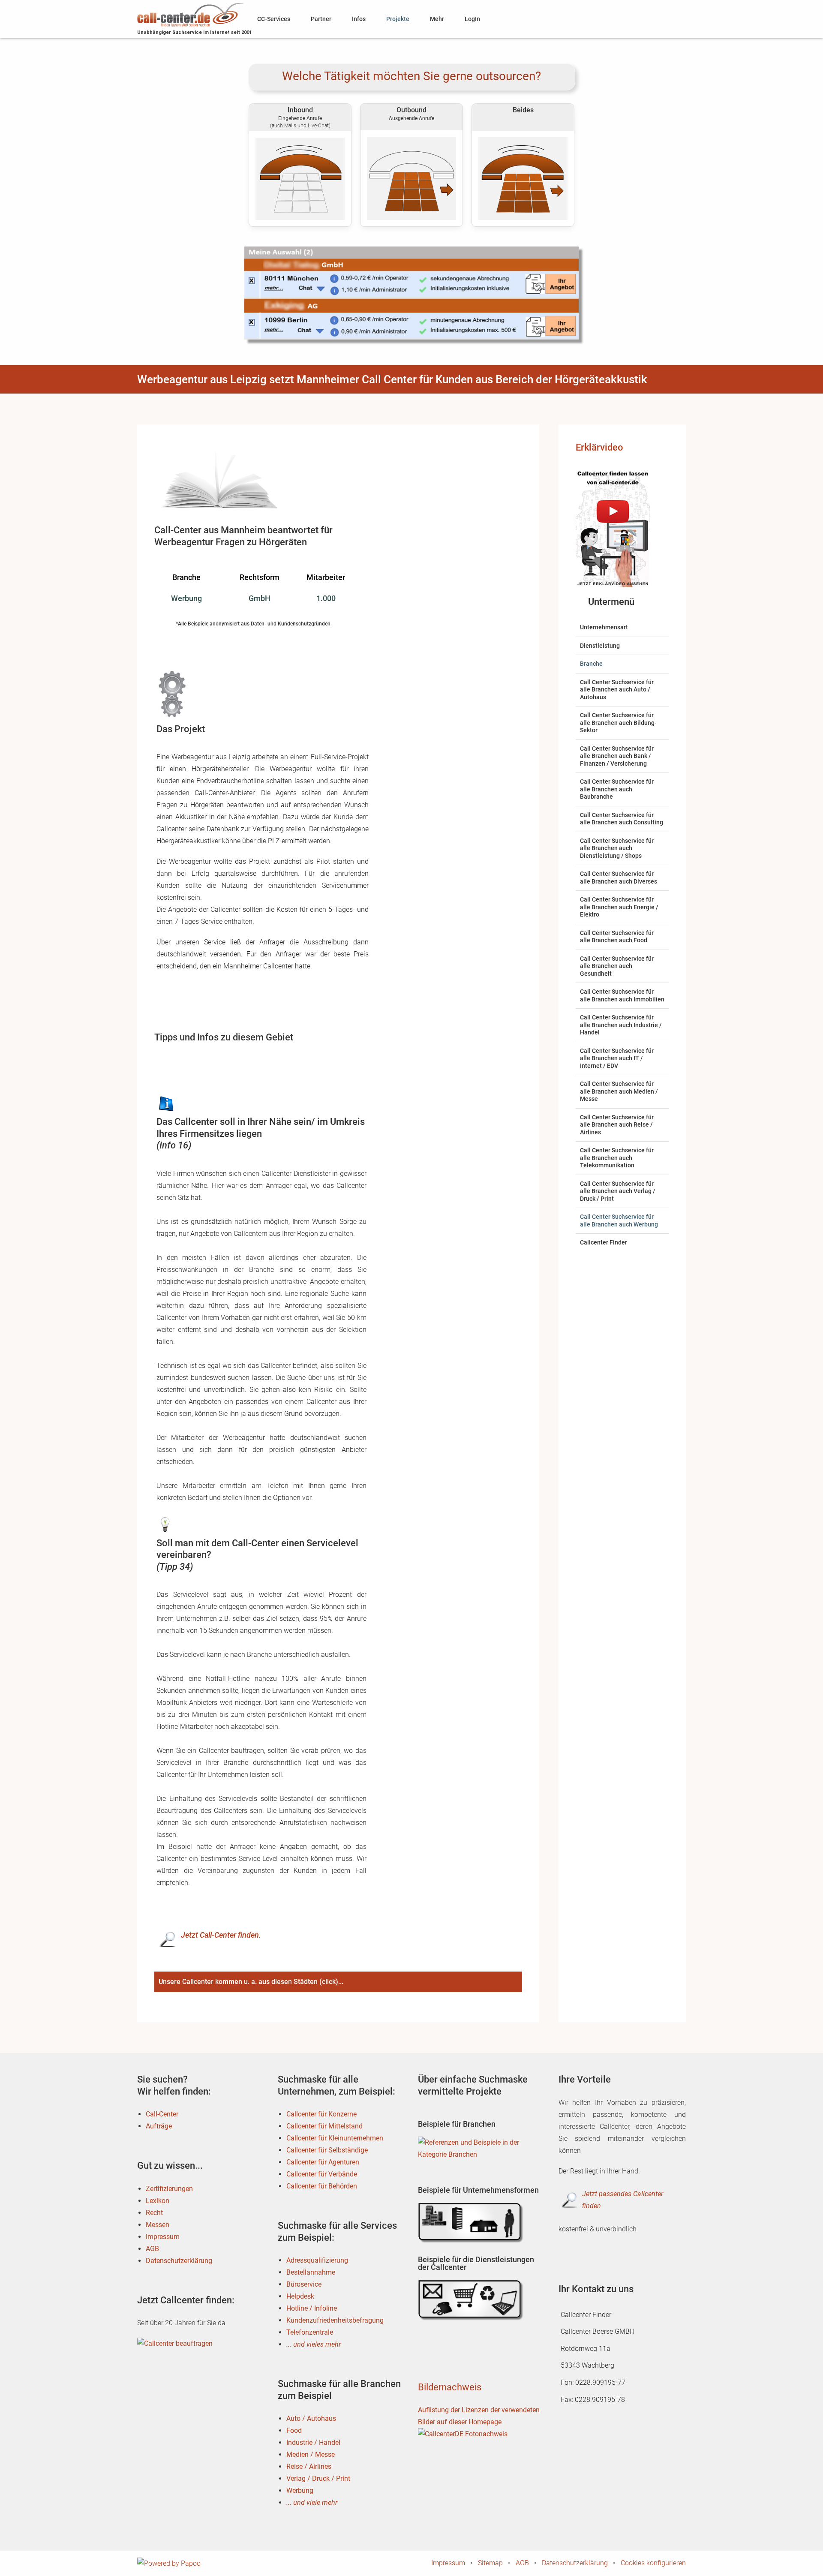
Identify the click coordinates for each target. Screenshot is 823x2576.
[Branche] (472, 2157)
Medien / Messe (311, 2454)
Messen (158, 2225)
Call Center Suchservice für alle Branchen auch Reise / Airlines (617, 1125)
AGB (152, 2249)
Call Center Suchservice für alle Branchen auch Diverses (619, 878)
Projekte (398, 19)
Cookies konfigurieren (653, 2563)
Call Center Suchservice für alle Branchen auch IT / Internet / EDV (617, 1058)
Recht (154, 2213)
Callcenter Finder (604, 1242)
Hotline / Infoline (312, 2308)
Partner (321, 19)
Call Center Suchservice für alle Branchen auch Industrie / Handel (621, 1025)
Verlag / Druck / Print (318, 2478)
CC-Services (274, 19)
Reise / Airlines (309, 2466)
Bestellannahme (311, 2272)
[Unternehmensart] (472, 2223)
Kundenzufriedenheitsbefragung (335, 2320)
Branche (591, 664)
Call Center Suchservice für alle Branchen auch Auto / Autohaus (617, 690)
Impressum (163, 2237)
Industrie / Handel (313, 2442)
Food (294, 2430)
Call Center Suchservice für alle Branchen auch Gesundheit (617, 966)
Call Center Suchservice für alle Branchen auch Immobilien (622, 995)
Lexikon (158, 2201)
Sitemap (490, 2563)
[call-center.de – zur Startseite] (191, 14)
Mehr (437, 19)
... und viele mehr (312, 2502)
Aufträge (159, 2126)
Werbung (300, 2490)
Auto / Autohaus (311, 2418)
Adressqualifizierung (317, 2260)
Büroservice (304, 2284)
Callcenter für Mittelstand (324, 2126)
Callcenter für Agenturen (323, 2162)
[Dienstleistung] (472, 2300)
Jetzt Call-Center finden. (221, 1935)
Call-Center (162, 2114)
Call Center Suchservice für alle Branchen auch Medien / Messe (619, 1091)
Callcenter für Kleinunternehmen (335, 2138)
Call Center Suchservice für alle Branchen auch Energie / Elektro (619, 907)
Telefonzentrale (310, 2332)
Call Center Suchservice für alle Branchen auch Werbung (619, 1220)
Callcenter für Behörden (322, 2186)
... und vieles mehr (314, 2344)
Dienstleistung (600, 646)
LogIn (472, 19)
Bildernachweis (450, 2387)
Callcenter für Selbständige (327, 2150)
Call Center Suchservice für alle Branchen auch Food (617, 937)
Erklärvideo (599, 447)
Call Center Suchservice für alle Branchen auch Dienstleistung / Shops (617, 848)
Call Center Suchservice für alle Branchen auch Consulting (622, 819)
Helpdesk (300, 2296)
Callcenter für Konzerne (321, 2114)
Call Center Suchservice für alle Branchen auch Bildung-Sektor (618, 723)
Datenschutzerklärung (179, 2261)
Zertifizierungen (169, 2189)
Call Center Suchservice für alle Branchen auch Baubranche (617, 789)
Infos (359, 19)
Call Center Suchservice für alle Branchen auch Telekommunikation (617, 1158)
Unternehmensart (604, 627)
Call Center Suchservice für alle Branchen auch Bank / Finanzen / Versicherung (617, 756)
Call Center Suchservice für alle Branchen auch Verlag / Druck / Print (618, 1191)
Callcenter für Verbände (322, 2174)
